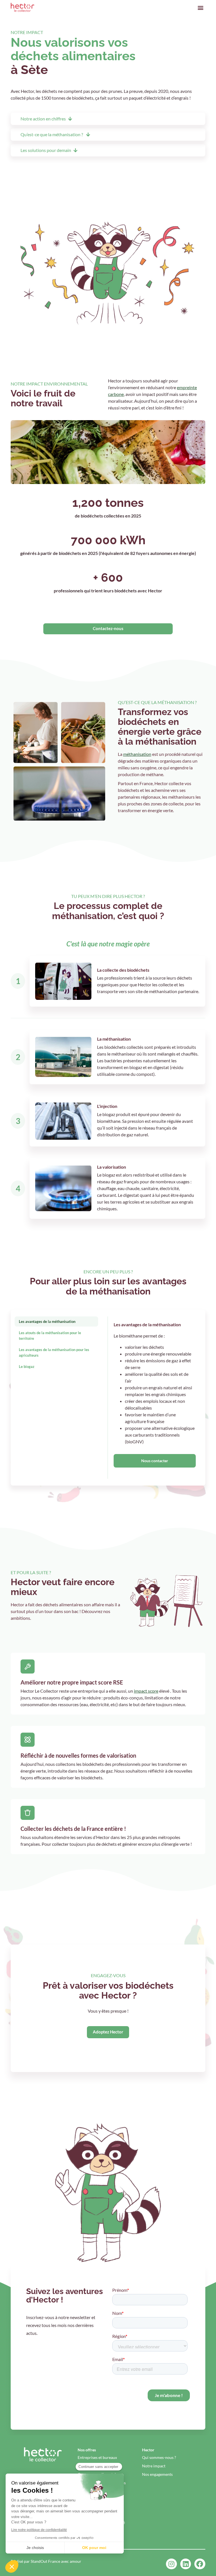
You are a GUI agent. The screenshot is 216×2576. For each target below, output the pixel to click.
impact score (146, 1691)
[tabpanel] (155, 1398)
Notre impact (154, 2466)
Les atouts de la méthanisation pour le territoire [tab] (50, 1336)
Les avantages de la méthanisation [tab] (47, 1321)
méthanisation (137, 754)
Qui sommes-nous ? (159, 2457)
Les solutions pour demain (46, 150)
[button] (201, 7)
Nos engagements (157, 2474)
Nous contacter (155, 1461)
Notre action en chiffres (43, 119)
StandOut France (45, 2561)
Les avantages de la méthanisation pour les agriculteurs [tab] (54, 1352)
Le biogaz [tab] (27, 1367)
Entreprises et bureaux (97, 2457)
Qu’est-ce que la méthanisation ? (52, 134)
